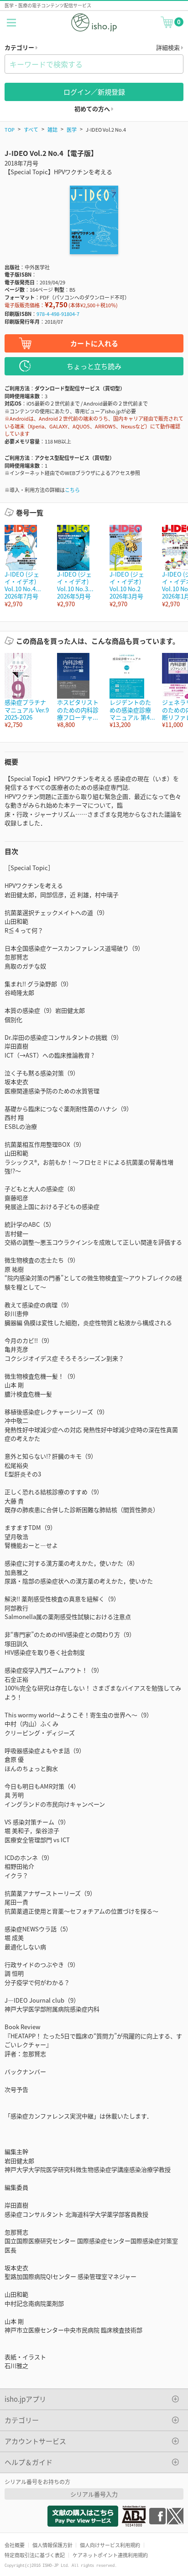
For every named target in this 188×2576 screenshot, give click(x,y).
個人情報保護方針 (52, 2545)
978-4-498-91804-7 (58, 314)
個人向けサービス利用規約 (110, 2545)
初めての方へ (93, 109)
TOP (10, 129)
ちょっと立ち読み (94, 366)
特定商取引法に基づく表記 (35, 2555)
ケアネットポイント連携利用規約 (110, 2555)
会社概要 (15, 2545)
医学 (72, 129)
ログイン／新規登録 (94, 92)
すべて (31, 129)
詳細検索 (169, 47)
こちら (72, 490)
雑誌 (52, 129)
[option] (26, 566)
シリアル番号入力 (94, 2494)
